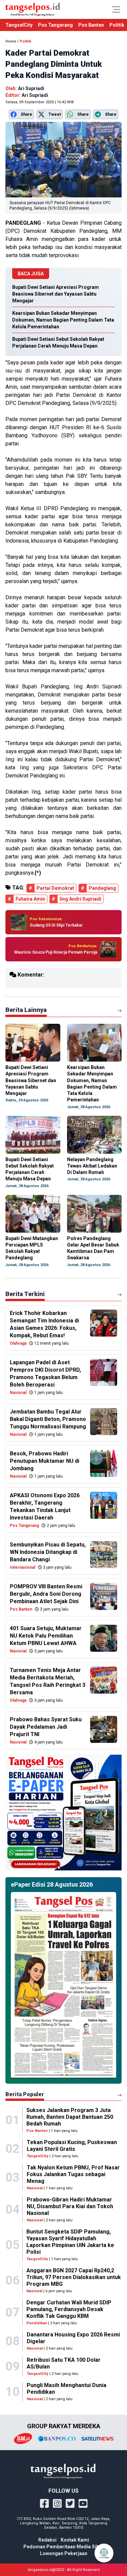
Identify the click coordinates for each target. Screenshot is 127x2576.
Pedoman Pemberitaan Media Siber (63, 2547)
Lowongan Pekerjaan (64, 2553)
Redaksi (47, 2540)
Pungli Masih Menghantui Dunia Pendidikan (67, 2389)
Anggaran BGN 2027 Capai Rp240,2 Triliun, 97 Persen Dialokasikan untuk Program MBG (74, 2277)
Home (11, 41)
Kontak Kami (75, 2540)
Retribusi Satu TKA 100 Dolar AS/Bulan (64, 2363)
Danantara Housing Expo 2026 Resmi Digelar (73, 2338)
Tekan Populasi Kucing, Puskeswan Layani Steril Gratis (72, 2146)
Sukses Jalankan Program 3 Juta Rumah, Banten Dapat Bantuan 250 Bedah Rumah (70, 2117)
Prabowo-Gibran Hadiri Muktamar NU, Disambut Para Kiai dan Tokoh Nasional (70, 2206)
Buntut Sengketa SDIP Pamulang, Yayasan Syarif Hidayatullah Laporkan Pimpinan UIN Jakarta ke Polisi (70, 2242)
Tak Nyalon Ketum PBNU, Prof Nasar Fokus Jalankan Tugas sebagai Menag (73, 2174)
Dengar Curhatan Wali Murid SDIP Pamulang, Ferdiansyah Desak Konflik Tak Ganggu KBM (69, 2309)
